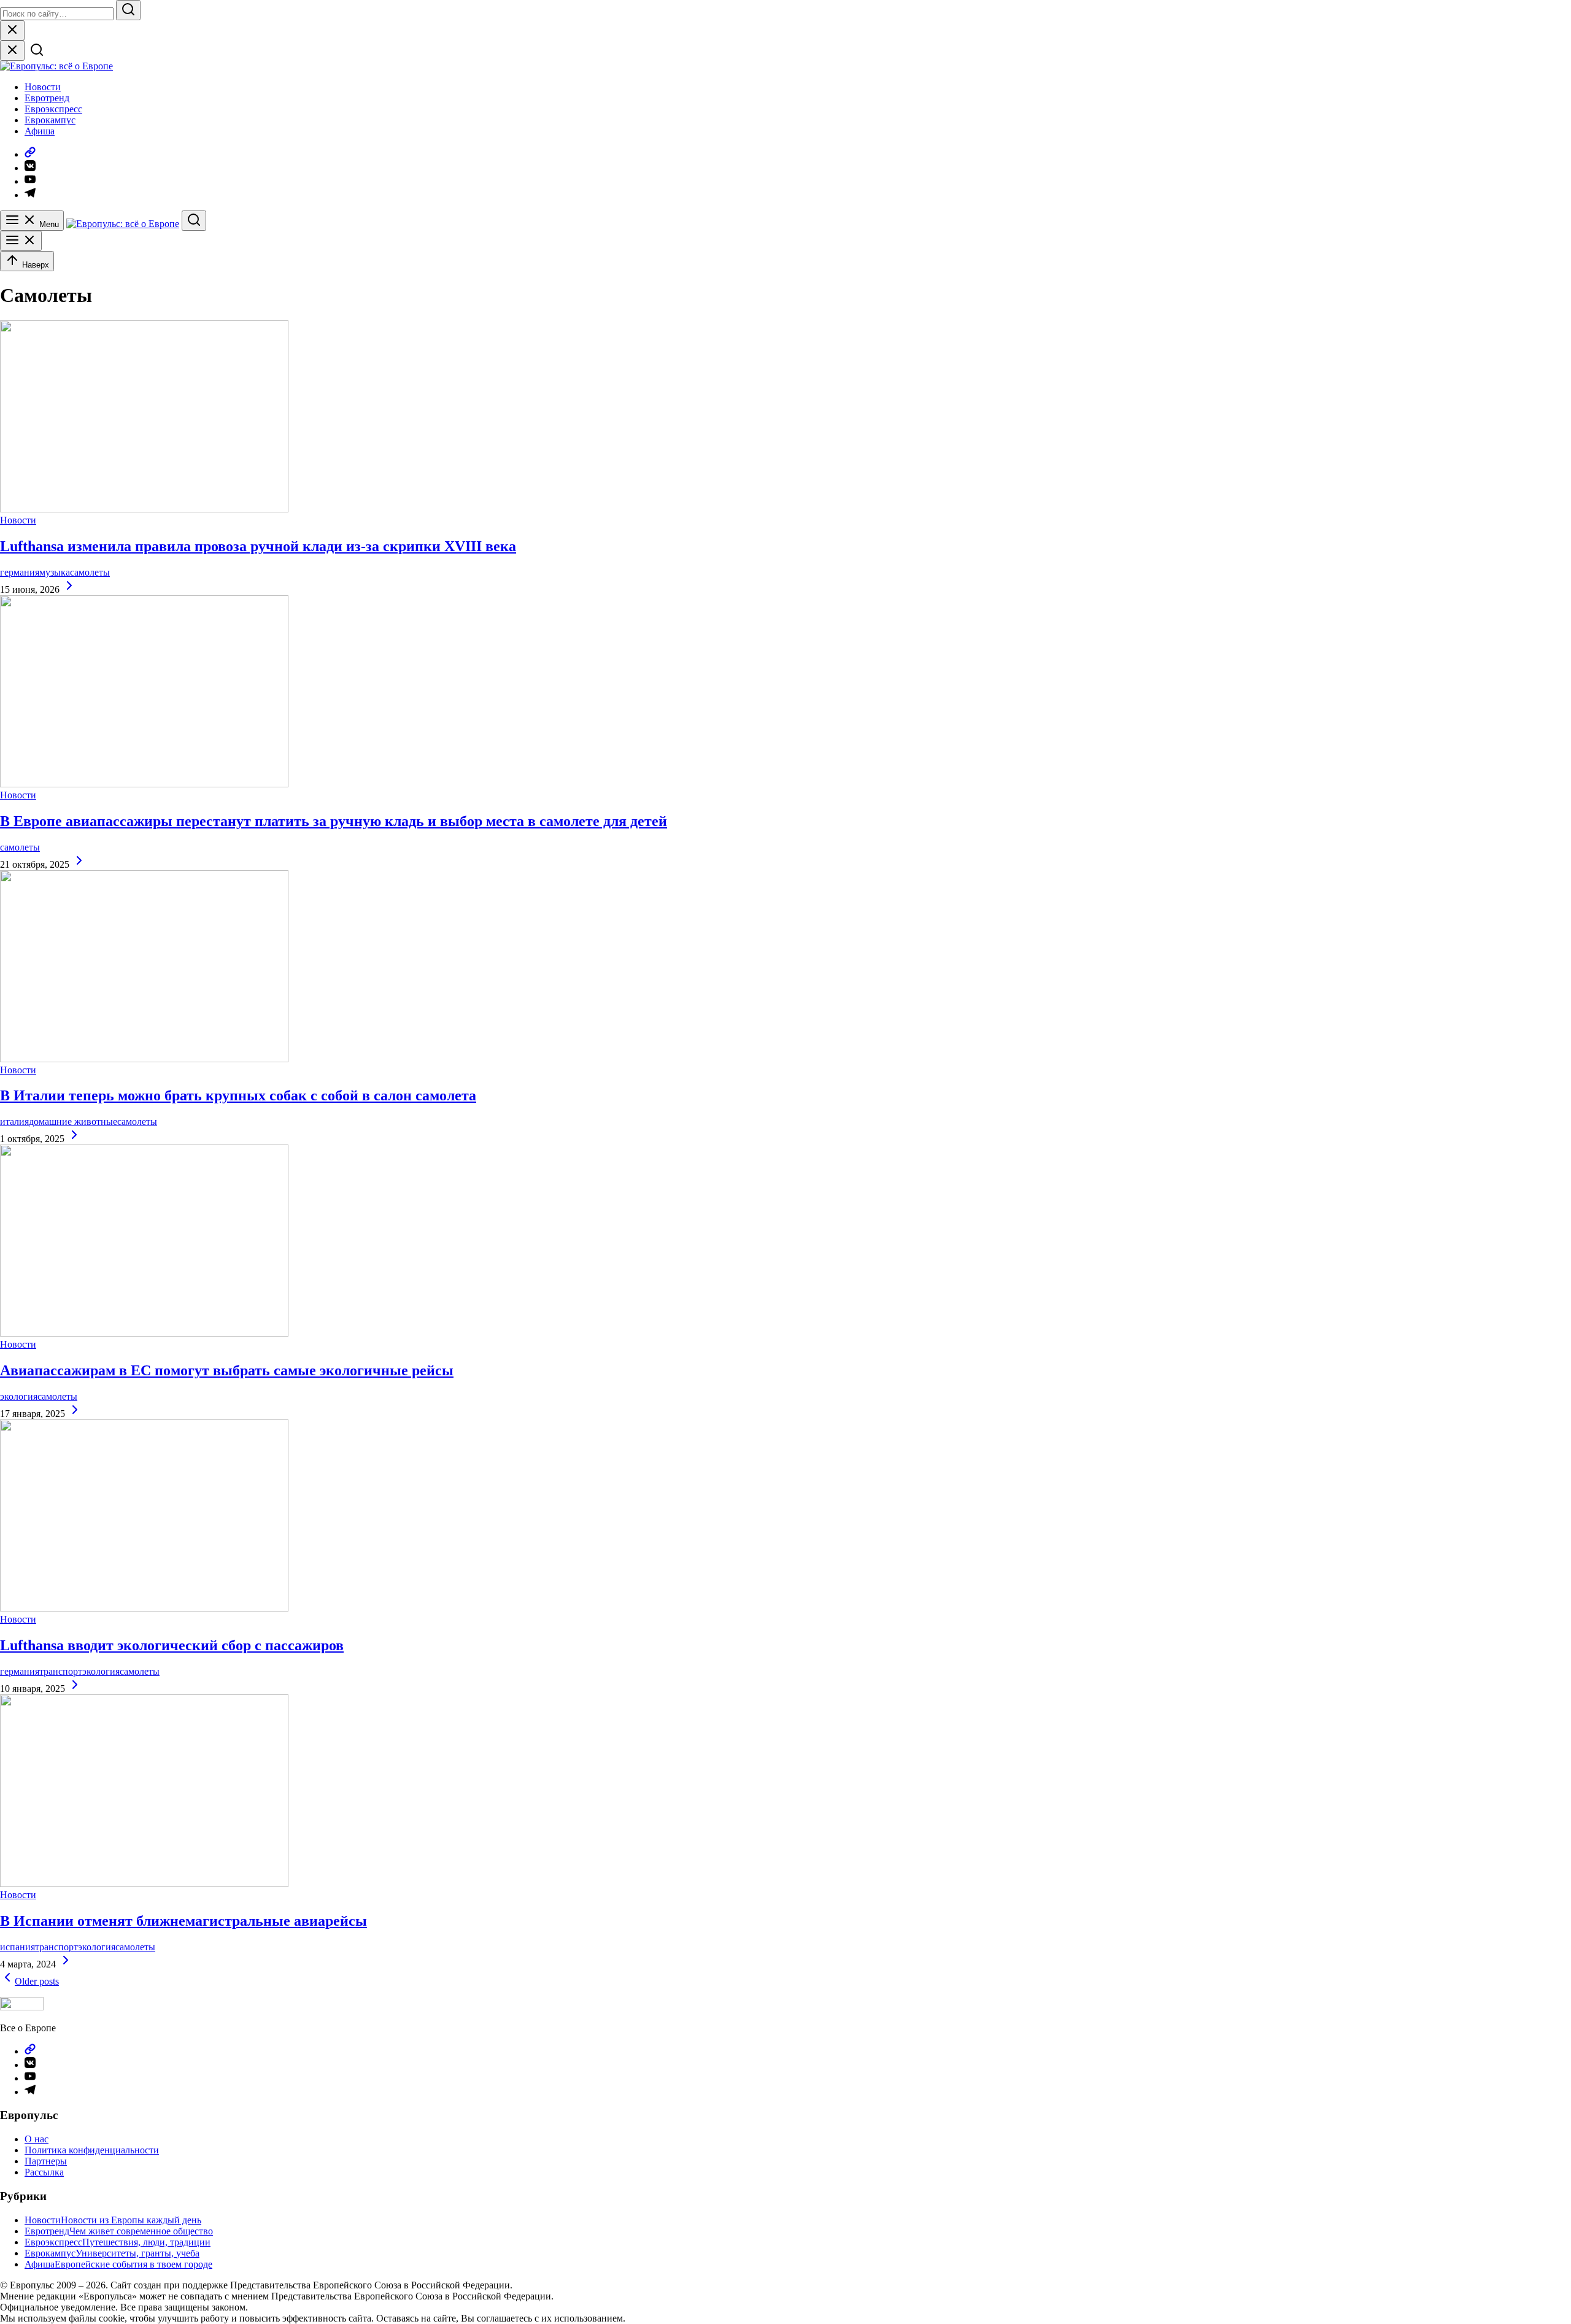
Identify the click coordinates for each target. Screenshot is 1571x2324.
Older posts (37, 1981)
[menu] (21, 241)
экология (19, 1396)
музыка (55, 572)
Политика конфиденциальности (92, 2150)
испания (17, 1947)
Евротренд (47, 98)
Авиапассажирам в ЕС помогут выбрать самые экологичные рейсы (227, 1370)
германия (20, 572)
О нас (37, 2139)
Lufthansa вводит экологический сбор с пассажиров (172, 1645)
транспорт (61, 1671)
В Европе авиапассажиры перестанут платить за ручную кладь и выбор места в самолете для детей (334, 821)
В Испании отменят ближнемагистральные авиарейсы (183, 1921)
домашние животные (73, 1121)
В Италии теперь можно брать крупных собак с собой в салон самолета (238, 1095)
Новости (43, 87)
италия (14, 1121)
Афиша (40, 131)
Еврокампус (50, 120)
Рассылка (44, 2172)
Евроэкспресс (53, 109)
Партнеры (46, 2161)
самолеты (90, 572)
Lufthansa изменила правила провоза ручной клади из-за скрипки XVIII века (258, 546)
